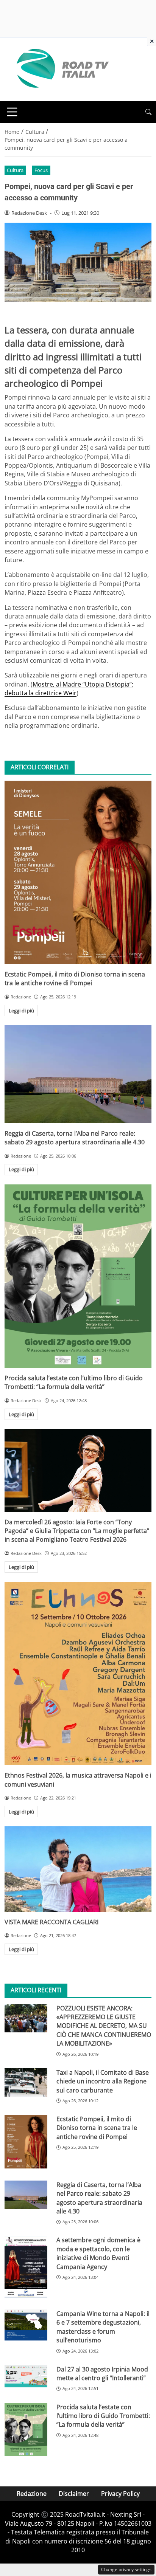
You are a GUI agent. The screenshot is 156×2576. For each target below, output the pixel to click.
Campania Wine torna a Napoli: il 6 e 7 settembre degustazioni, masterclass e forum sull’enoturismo (103, 2327)
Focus (41, 170)
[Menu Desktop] (12, 112)
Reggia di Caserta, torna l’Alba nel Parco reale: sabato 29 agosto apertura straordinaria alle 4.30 (75, 1138)
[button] (148, 112)
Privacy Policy (120, 2494)
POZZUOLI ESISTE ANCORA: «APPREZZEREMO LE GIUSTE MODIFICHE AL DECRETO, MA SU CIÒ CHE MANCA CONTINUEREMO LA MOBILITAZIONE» (104, 2026)
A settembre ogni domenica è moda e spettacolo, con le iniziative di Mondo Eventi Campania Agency (98, 2253)
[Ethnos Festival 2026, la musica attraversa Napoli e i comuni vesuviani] (78, 1673)
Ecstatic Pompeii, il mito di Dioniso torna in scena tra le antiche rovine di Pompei (75, 979)
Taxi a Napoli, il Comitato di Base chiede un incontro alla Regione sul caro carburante (103, 2081)
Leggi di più (21, 1011)
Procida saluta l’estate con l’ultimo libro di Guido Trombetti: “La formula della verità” (74, 1382)
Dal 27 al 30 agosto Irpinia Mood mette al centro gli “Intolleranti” (102, 2374)
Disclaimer (74, 2494)
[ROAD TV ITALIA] (61, 69)
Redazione (32, 2494)
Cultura (15, 170)
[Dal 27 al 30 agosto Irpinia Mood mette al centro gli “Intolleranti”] (26, 2376)
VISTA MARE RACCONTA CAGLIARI (51, 1922)
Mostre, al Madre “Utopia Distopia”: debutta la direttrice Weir (69, 689)
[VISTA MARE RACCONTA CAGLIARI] (78, 1869)
